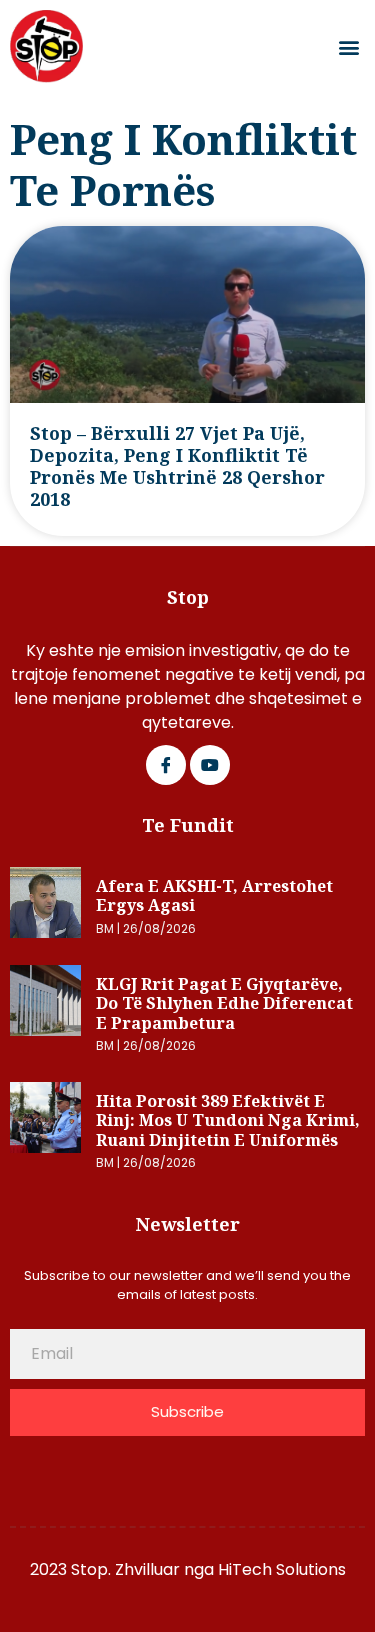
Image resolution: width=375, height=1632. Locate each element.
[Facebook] (166, 765)
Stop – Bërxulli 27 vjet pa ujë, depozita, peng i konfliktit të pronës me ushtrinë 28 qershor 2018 (177, 466)
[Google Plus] (210, 765)
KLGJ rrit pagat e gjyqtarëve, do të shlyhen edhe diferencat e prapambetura (224, 1003)
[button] (348, 46)
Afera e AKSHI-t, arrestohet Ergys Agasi (214, 896)
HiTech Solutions (282, 1569)
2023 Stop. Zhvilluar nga (124, 1569)
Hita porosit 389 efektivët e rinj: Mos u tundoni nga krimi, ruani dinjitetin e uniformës (228, 1120)
